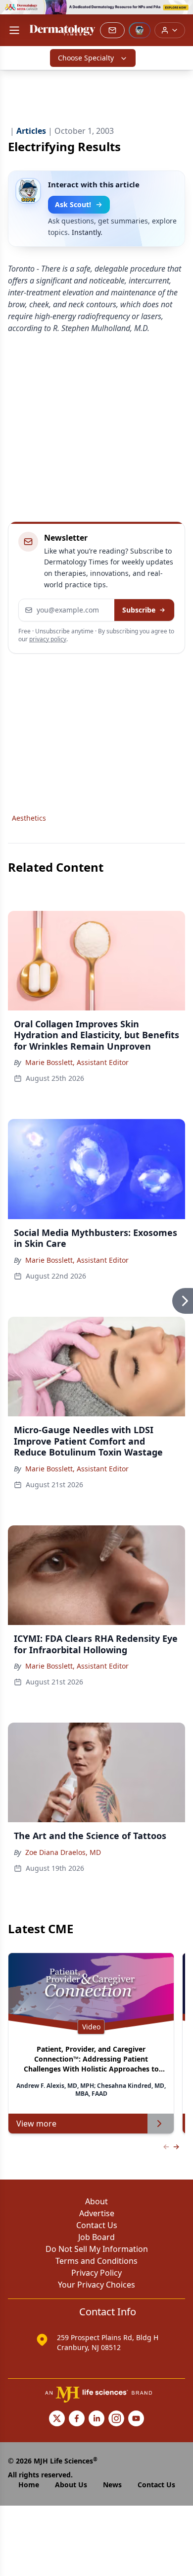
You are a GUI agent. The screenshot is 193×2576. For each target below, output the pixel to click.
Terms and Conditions (96, 2261)
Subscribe (139, 610)
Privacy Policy (96, 2273)
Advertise (97, 2213)
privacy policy (48, 639)
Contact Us (97, 2225)
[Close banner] (180, 13)
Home (29, 2485)
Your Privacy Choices (96, 2285)
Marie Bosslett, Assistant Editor (77, 1062)
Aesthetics (29, 818)
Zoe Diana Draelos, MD (63, 1852)
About (96, 2201)
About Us (71, 2485)
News (112, 2485)
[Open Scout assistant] (140, 30)
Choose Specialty (86, 58)
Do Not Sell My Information (97, 2249)
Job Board (96, 2237)
